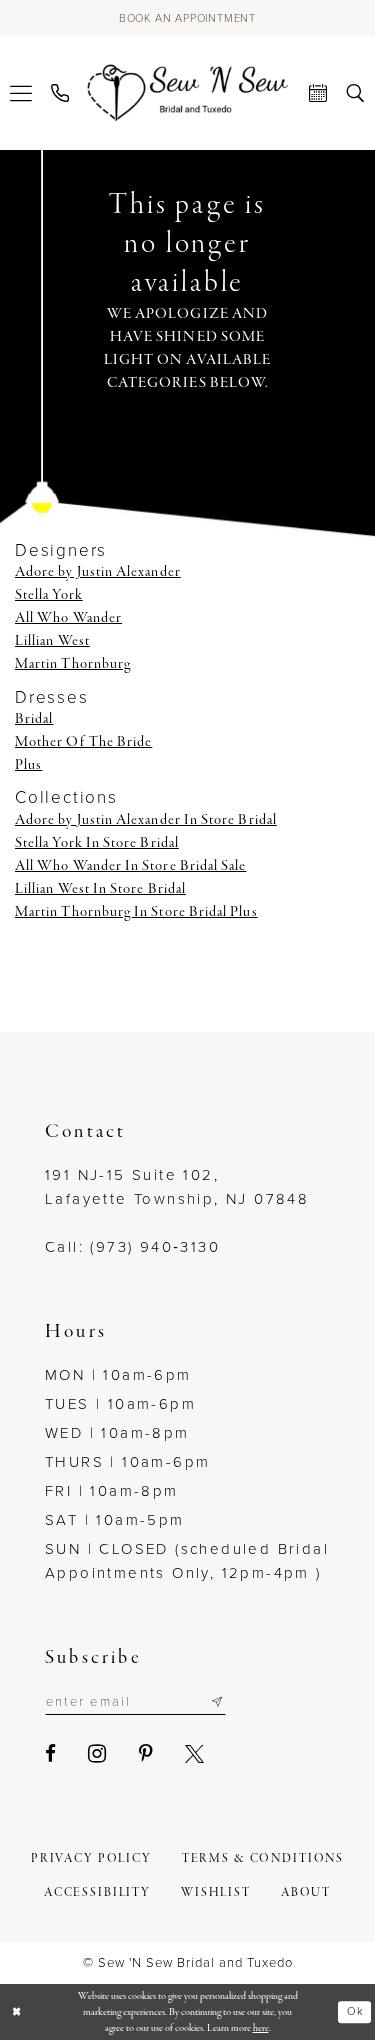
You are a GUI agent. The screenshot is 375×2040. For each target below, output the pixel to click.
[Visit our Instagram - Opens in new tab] (98, 1753)
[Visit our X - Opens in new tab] (195, 1753)
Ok (355, 2012)
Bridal (34, 719)
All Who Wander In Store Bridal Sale (130, 866)
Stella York (49, 595)
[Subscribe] (216, 1702)
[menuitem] (21, 93)
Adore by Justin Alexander (98, 572)
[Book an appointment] (318, 93)
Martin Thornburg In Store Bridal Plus (136, 912)
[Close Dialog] (17, 2012)
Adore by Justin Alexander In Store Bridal (146, 820)
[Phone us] (60, 93)
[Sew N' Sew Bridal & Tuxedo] (187, 92)
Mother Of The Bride (83, 742)
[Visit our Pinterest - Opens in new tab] (147, 1753)
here (261, 2028)
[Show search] (355, 93)
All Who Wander (68, 618)
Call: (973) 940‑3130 (132, 1247)
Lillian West (52, 641)
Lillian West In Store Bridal (100, 889)
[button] (21, 93)
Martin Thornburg (73, 664)
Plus (28, 765)
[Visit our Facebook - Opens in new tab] (51, 1753)
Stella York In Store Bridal (97, 843)
